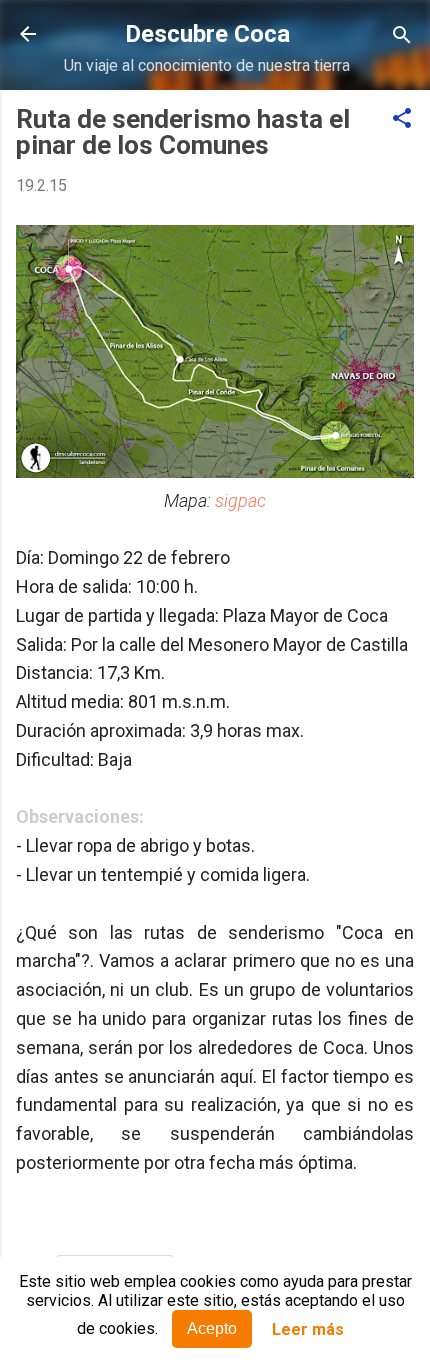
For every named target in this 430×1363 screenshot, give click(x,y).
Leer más (308, 1329)
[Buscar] (402, 36)
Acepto (212, 1328)
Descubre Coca (207, 34)
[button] (402, 119)
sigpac (240, 500)
